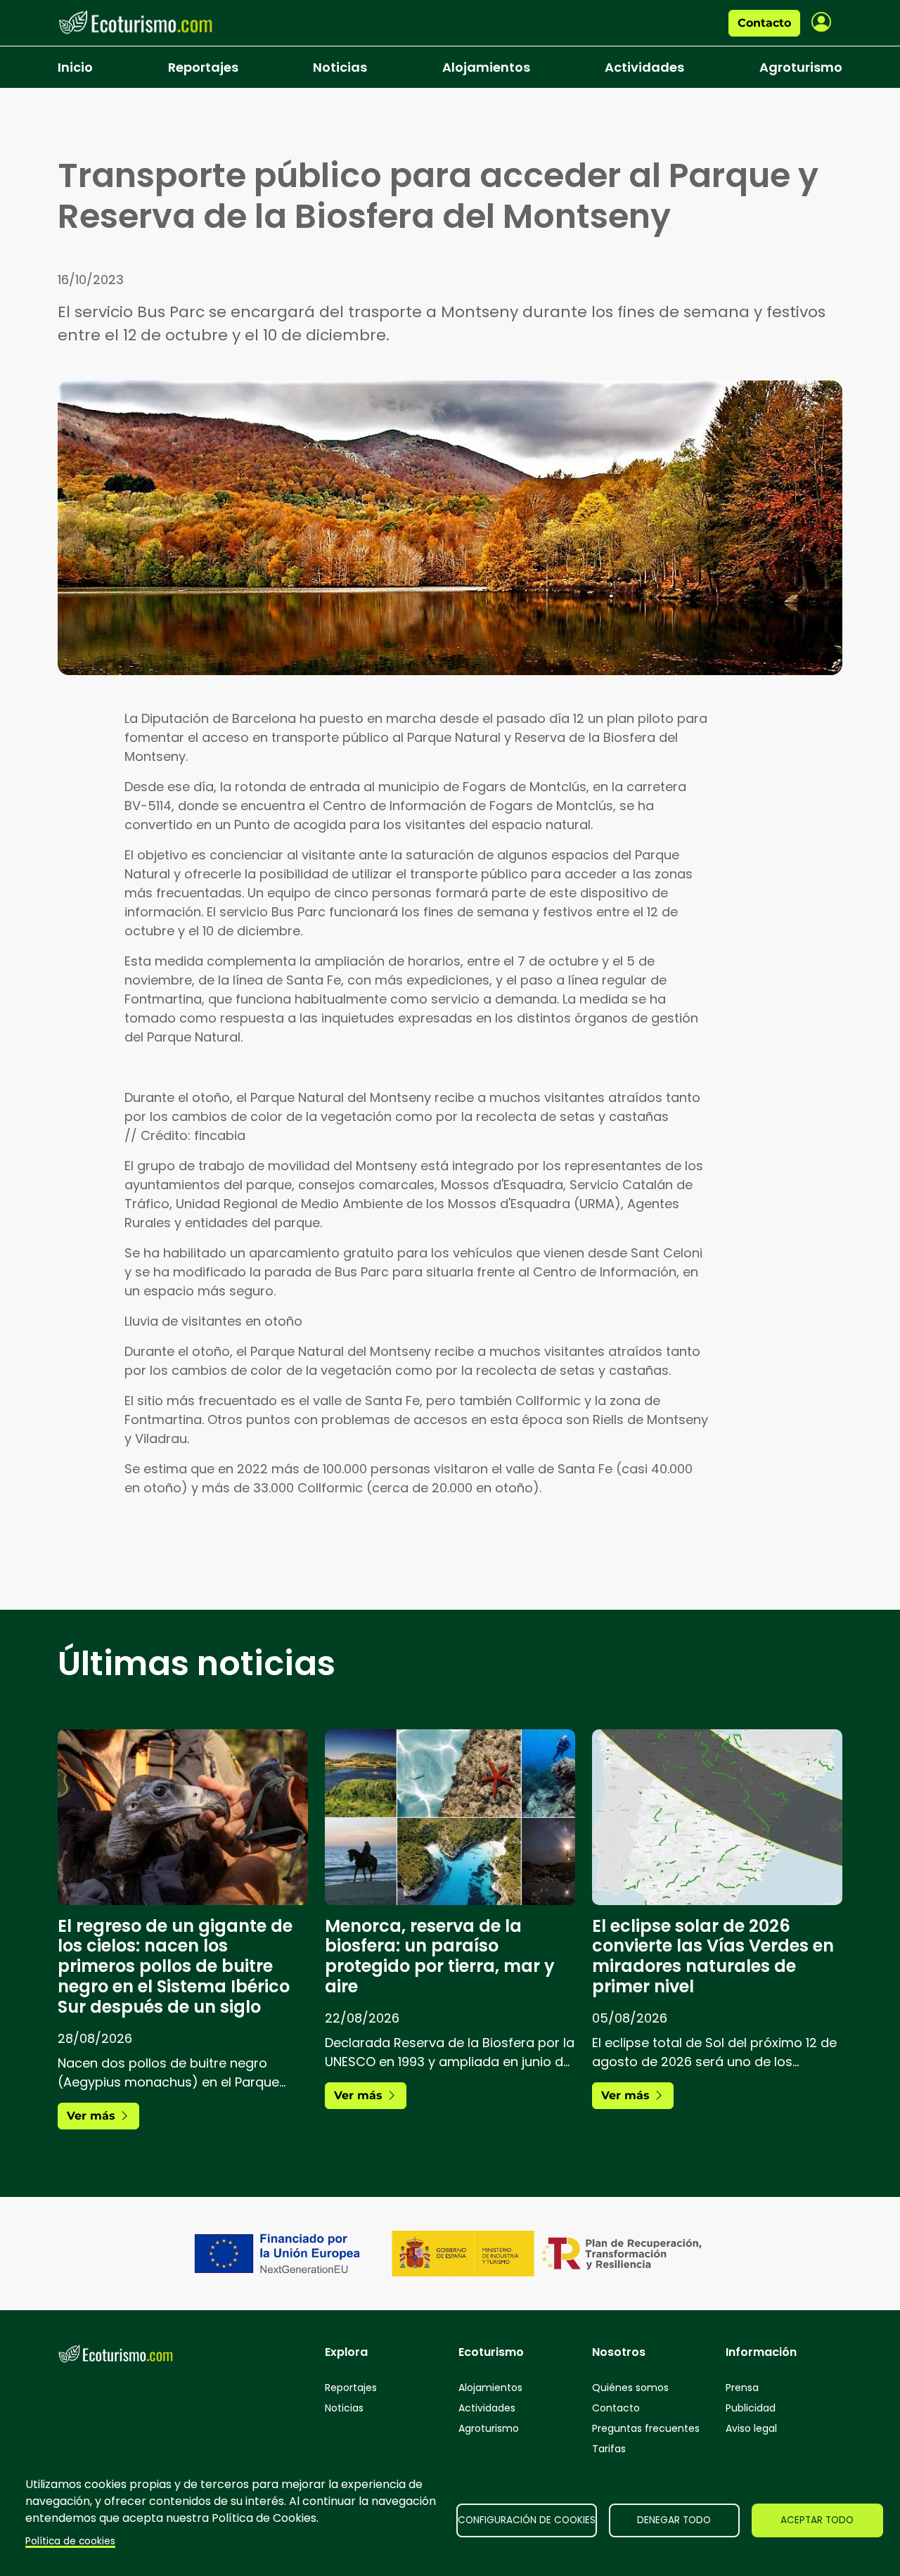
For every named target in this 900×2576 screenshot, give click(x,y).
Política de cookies (70, 2541)
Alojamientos (486, 67)
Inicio (75, 67)
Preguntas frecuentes (646, 2428)
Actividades (644, 67)
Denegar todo (674, 2520)
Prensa (742, 2388)
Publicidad (751, 2408)
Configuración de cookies (527, 2520)
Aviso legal (751, 2428)
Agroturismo (801, 67)
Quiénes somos (630, 2388)
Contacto (764, 23)
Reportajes (203, 67)
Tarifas (609, 2449)
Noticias (340, 67)
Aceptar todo (817, 2520)
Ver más (93, 2116)
